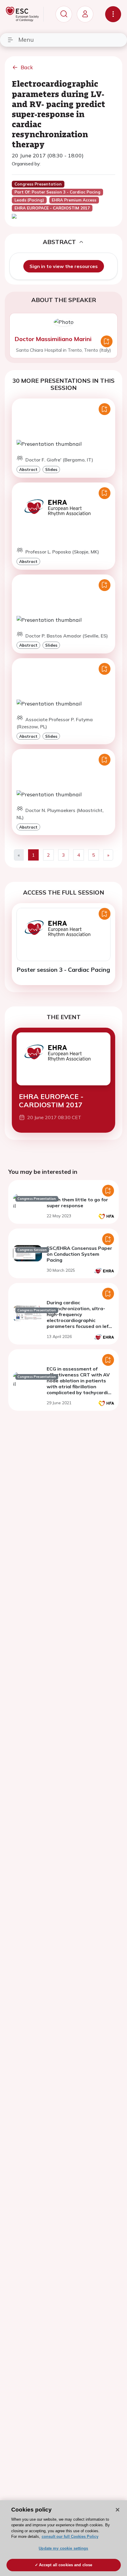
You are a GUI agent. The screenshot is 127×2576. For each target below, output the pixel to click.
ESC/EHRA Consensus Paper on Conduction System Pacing (79, 1254)
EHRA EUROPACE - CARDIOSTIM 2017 (51, 1101)
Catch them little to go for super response (77, 1203)
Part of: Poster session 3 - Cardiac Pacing (57, 192)
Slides (51, 469)
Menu (26, 39)
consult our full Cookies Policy (70, 2537)
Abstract (28, 469)
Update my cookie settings (63, 2548)
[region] (63, 2538)
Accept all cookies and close (66, 2565)
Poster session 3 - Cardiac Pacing (63, 970)
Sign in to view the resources (64, 266)
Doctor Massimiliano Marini (53, 339)
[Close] (118, 2510)
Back (27, 67)
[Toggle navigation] (113, 14)
